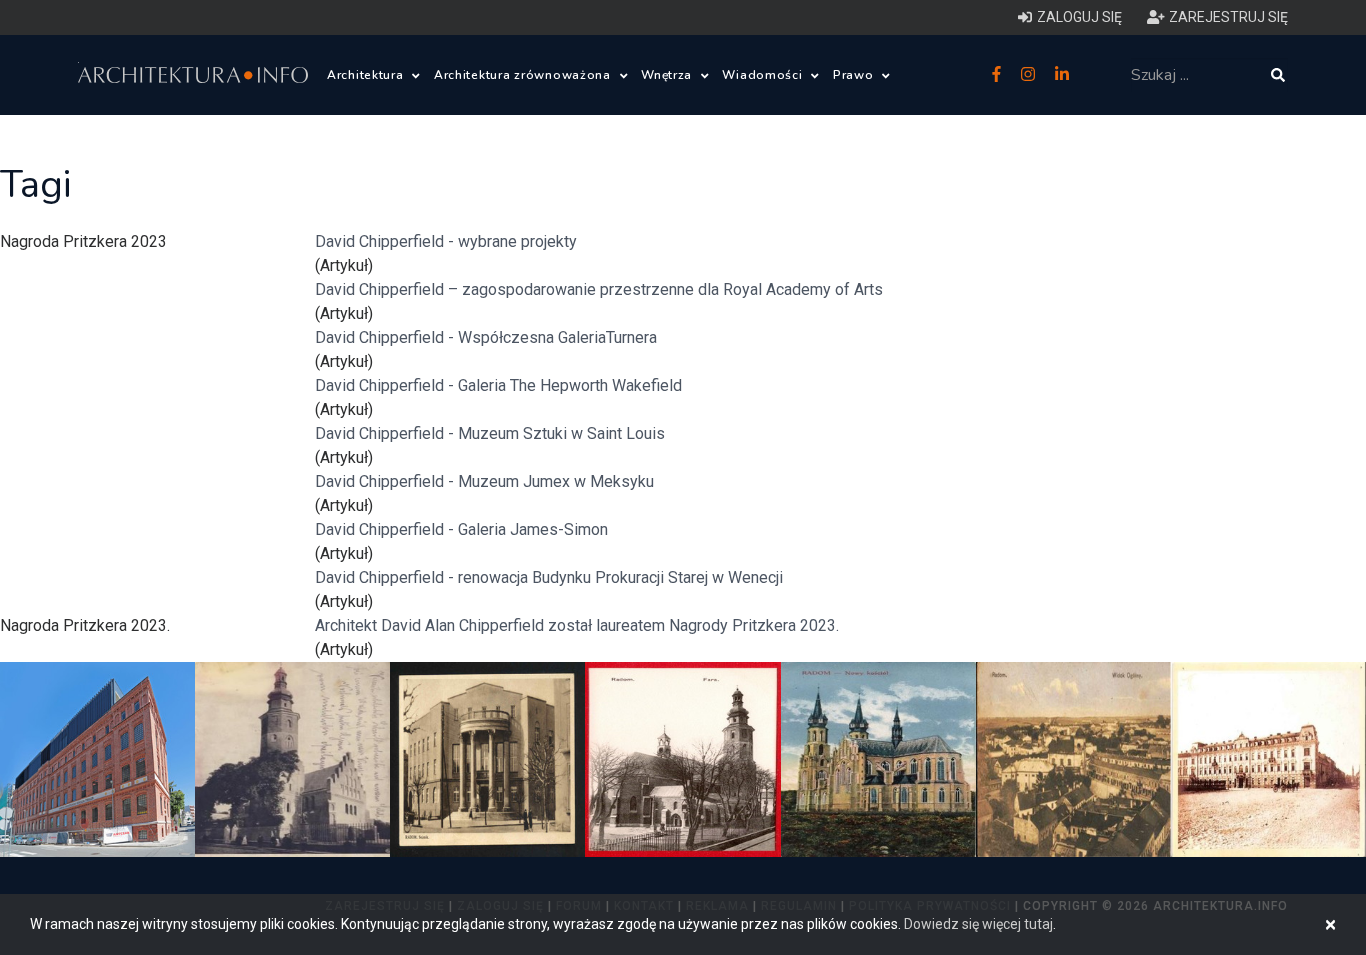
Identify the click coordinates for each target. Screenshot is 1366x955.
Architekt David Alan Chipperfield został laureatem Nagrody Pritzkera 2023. (577, 625)
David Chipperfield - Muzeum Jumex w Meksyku (484, 481)
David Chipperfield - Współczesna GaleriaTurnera (486, 337)
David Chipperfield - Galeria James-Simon (461, 529)
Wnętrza (668, 75)
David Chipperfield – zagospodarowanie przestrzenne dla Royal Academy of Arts (599, 289)
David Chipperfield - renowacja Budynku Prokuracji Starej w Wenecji (549, 577)
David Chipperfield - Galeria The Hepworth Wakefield (498, 385)
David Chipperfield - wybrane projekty (446, 241)
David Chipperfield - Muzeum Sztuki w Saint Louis (490, 433)
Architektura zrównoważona (524, 75)
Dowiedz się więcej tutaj (978, 924)
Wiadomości (764, 75)
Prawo (855, 75)
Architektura (367, 75)
